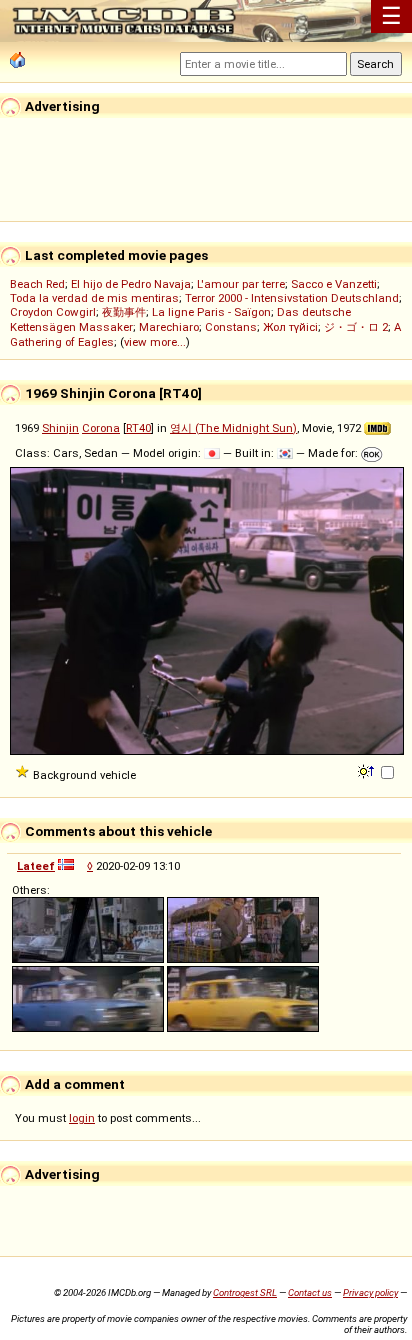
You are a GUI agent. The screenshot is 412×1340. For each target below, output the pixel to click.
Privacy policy (370, 1292)
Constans (231, 327)
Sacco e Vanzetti (334, 284)
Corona (101, 428)
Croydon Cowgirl (53, 312)
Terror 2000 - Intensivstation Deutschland (292, 298)
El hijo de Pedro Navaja (131, 284)
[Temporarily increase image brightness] (367, 770)
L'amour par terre (241, 284)
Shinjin (60, 428)
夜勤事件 (124, 312)
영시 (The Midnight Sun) (233, 428)
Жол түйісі (290, 327)
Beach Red (37, 284)
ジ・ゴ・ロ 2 (356, 327)
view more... (155, 342)
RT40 (138, 428)
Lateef (36, 866)
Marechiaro (169, 327)
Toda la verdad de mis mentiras (94, 298)
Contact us (310, 1292)
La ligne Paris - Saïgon (211, 312)
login (82, 1118)
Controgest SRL (245, 1292)
